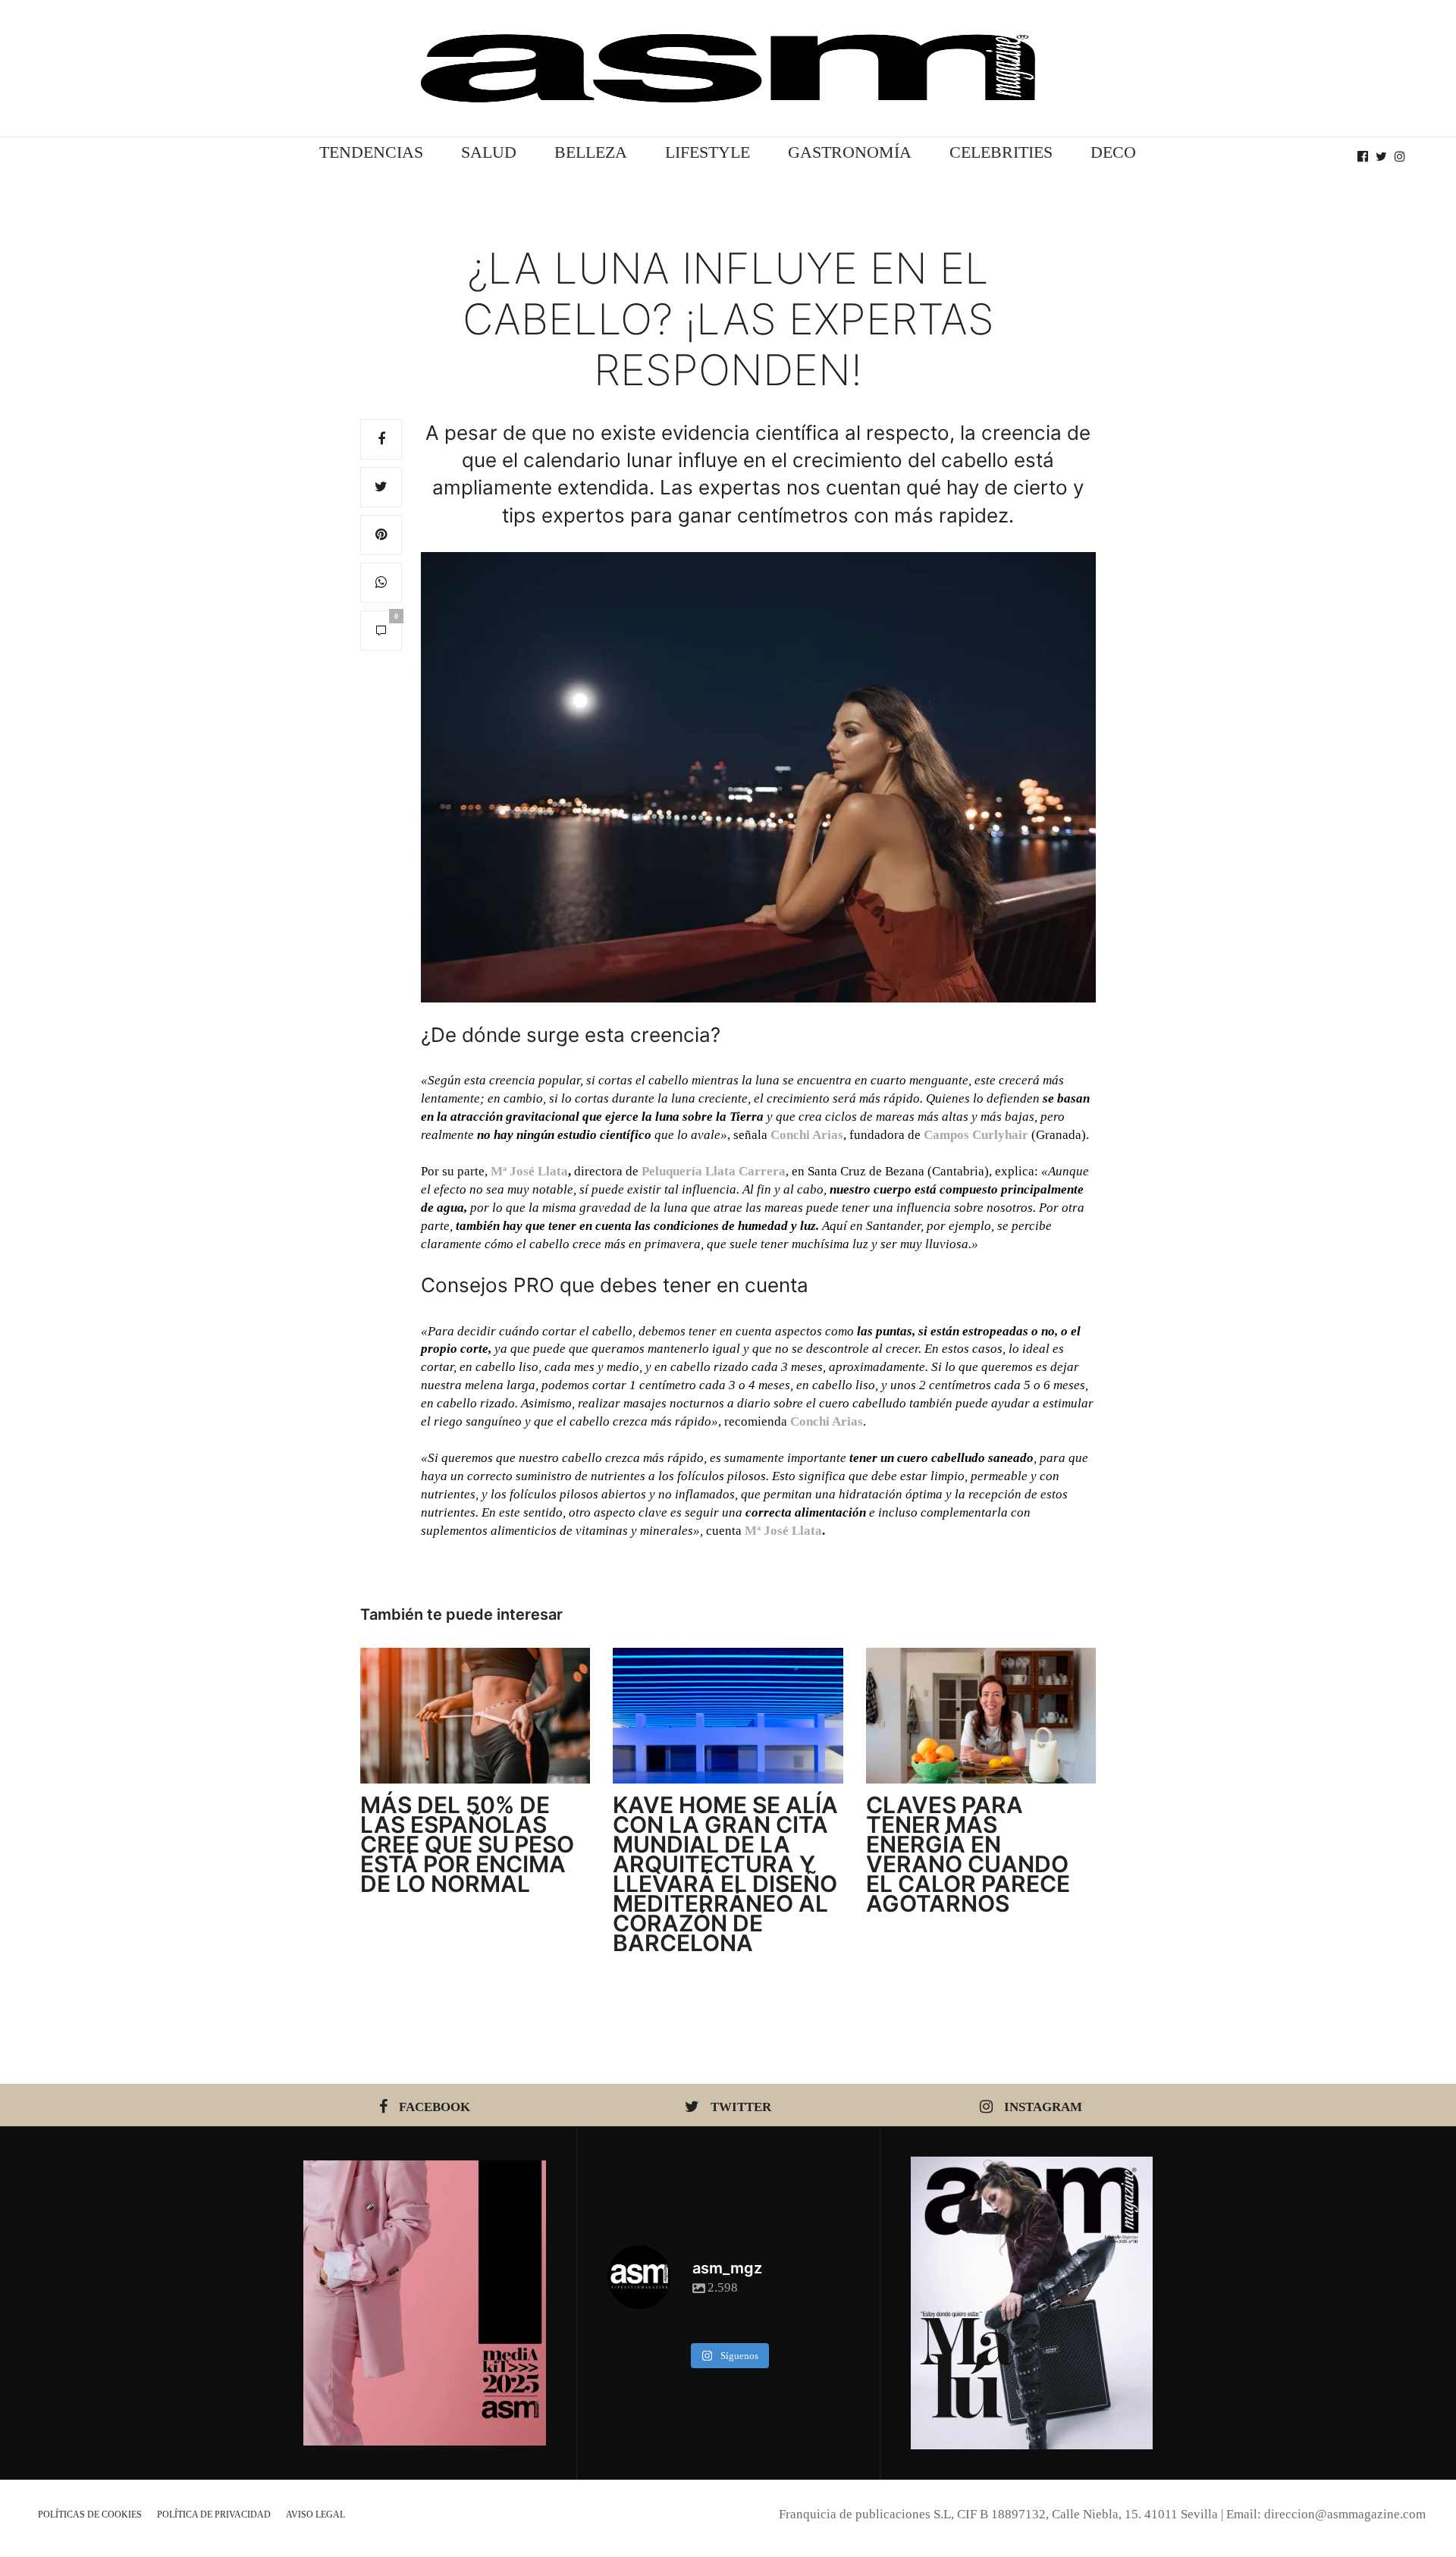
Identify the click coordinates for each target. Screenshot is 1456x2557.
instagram (1043, 2107)
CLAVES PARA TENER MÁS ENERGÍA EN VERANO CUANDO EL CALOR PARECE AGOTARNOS (968, 1854)
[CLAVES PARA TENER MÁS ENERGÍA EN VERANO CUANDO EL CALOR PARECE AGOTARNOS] (981, 1715)
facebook (435, 2107)
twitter (741, 2107)
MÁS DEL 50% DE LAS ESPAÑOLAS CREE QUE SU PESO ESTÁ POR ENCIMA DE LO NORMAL (467, 1844)
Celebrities (1001, 152)
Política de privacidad (214, 2515)
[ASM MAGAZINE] (728, 68)
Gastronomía (850, 152)
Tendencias (371, 152)
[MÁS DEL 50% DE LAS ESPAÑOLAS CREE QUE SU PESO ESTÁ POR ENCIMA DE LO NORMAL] (475, 1715)
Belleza (591, 152)
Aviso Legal (315, 2515)
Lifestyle (708, 152)
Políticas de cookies (90, 2515)
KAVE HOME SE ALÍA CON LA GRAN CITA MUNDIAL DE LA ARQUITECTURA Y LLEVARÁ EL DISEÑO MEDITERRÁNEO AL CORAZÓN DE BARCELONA (725, 1874)
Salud (489, 152)
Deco (1113, 152)
